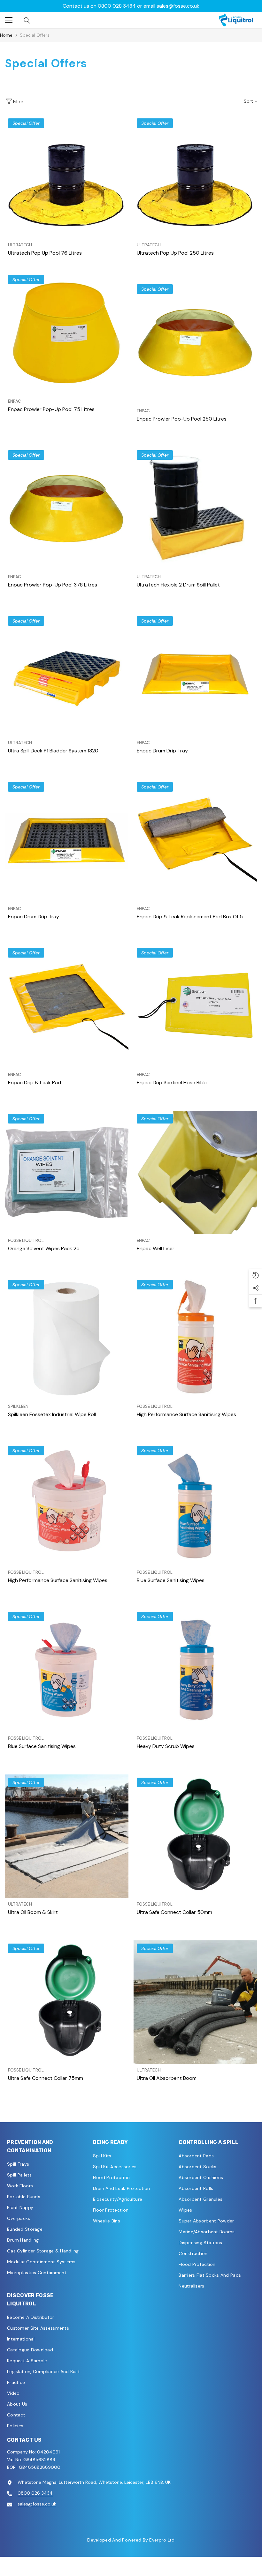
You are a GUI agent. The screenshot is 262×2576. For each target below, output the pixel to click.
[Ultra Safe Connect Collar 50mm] (195, 1836)
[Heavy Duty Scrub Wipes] (195, 1670)
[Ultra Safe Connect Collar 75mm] (67, 2002)
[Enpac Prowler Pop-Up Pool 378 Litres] (67, 509)
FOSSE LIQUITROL (26, 1240)
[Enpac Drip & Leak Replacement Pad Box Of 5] (195, 841)
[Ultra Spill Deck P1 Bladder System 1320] (67, 675)
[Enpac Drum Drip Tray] (195, 675)
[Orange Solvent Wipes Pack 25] (67, 1172)
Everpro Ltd (162, 2540)
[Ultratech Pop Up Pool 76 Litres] (67, 177)
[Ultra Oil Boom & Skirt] (67, 1836)
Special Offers (35, 35)
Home (6, 35)
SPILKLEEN (18, 1406)
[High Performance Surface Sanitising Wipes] (195, 1338)
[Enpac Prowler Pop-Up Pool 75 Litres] (67, 333)
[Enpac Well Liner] (195, 1172)
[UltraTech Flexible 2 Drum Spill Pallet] (195, 509)
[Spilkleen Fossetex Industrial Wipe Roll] (67, 1338)
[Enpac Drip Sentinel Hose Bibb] (195, 1007)
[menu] (9, 20)
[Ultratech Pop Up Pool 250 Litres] (195, 177)
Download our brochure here (131, 6)
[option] (131, 6)
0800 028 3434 (35, 2493)
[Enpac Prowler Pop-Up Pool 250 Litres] (195, 343)
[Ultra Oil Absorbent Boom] (195, 2002)
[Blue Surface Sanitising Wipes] (195, 1504)
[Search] (27, 20)
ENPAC (15, 401)
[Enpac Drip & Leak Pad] (67, 1007)
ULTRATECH (20, 245)
